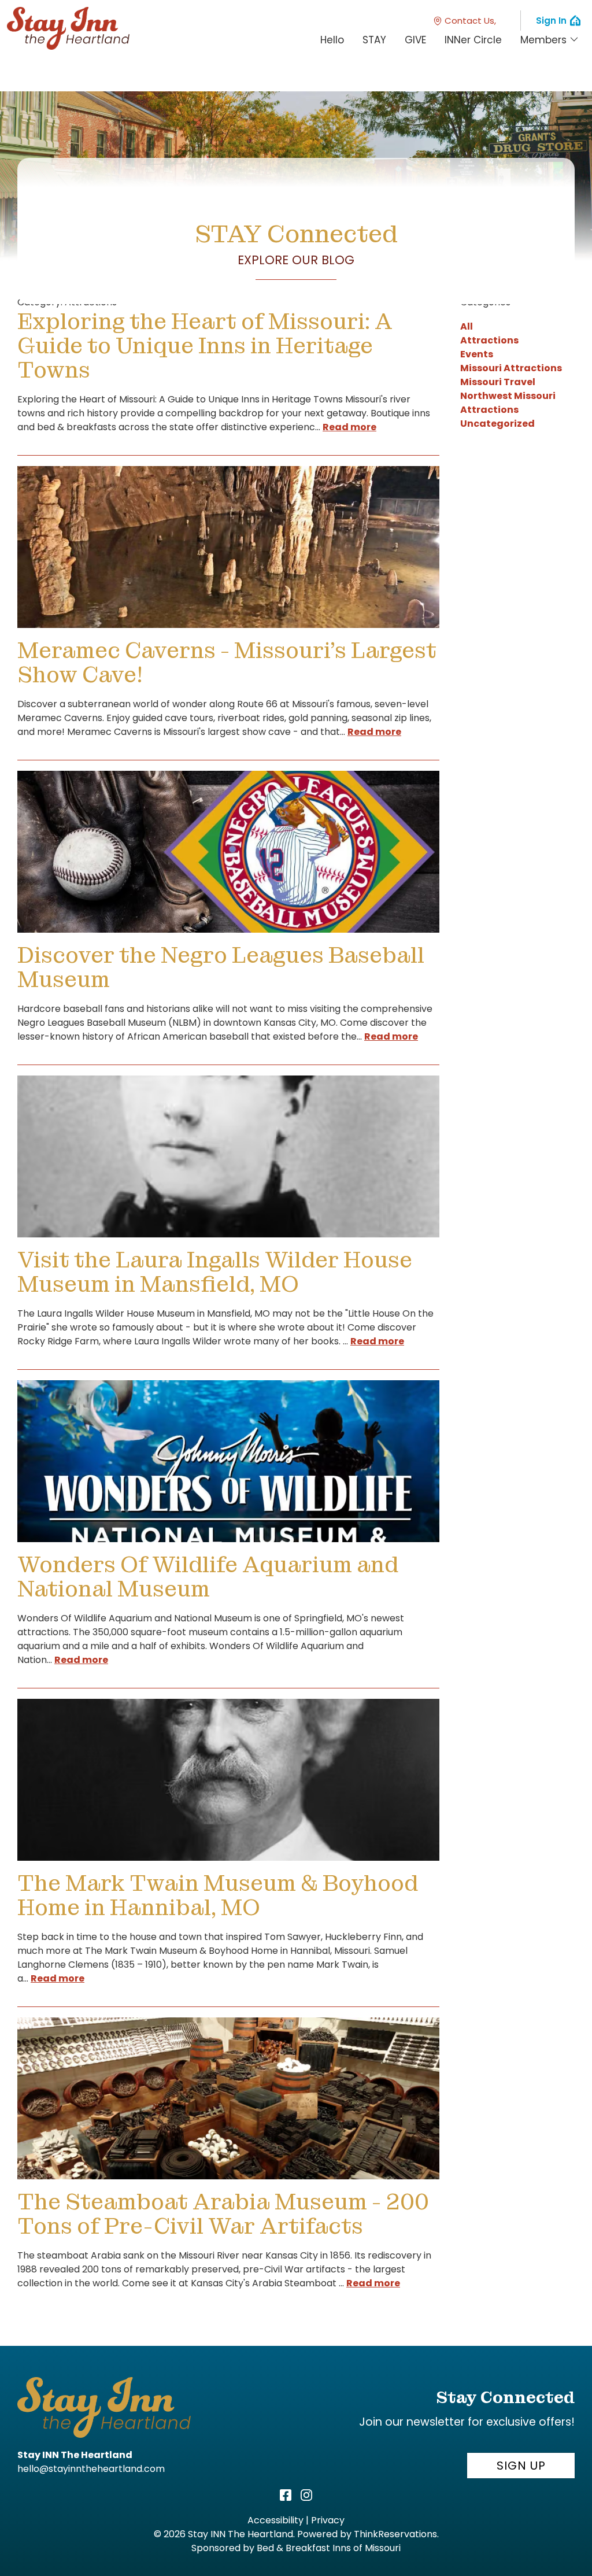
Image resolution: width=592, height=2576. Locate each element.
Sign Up (521, 2466)
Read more (349, 427)
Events (477, 354)
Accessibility (275, 2520)
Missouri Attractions (511, 368)
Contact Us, (470, 21)
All (467, 326)
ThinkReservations (395, 2534)
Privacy (328, 2520)
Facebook (286, 2495)
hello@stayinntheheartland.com (91, 2469)
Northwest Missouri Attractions (508, 403)
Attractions (489, 340)
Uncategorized (497, 424)
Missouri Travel (498, 382)
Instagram (306, 2495)
